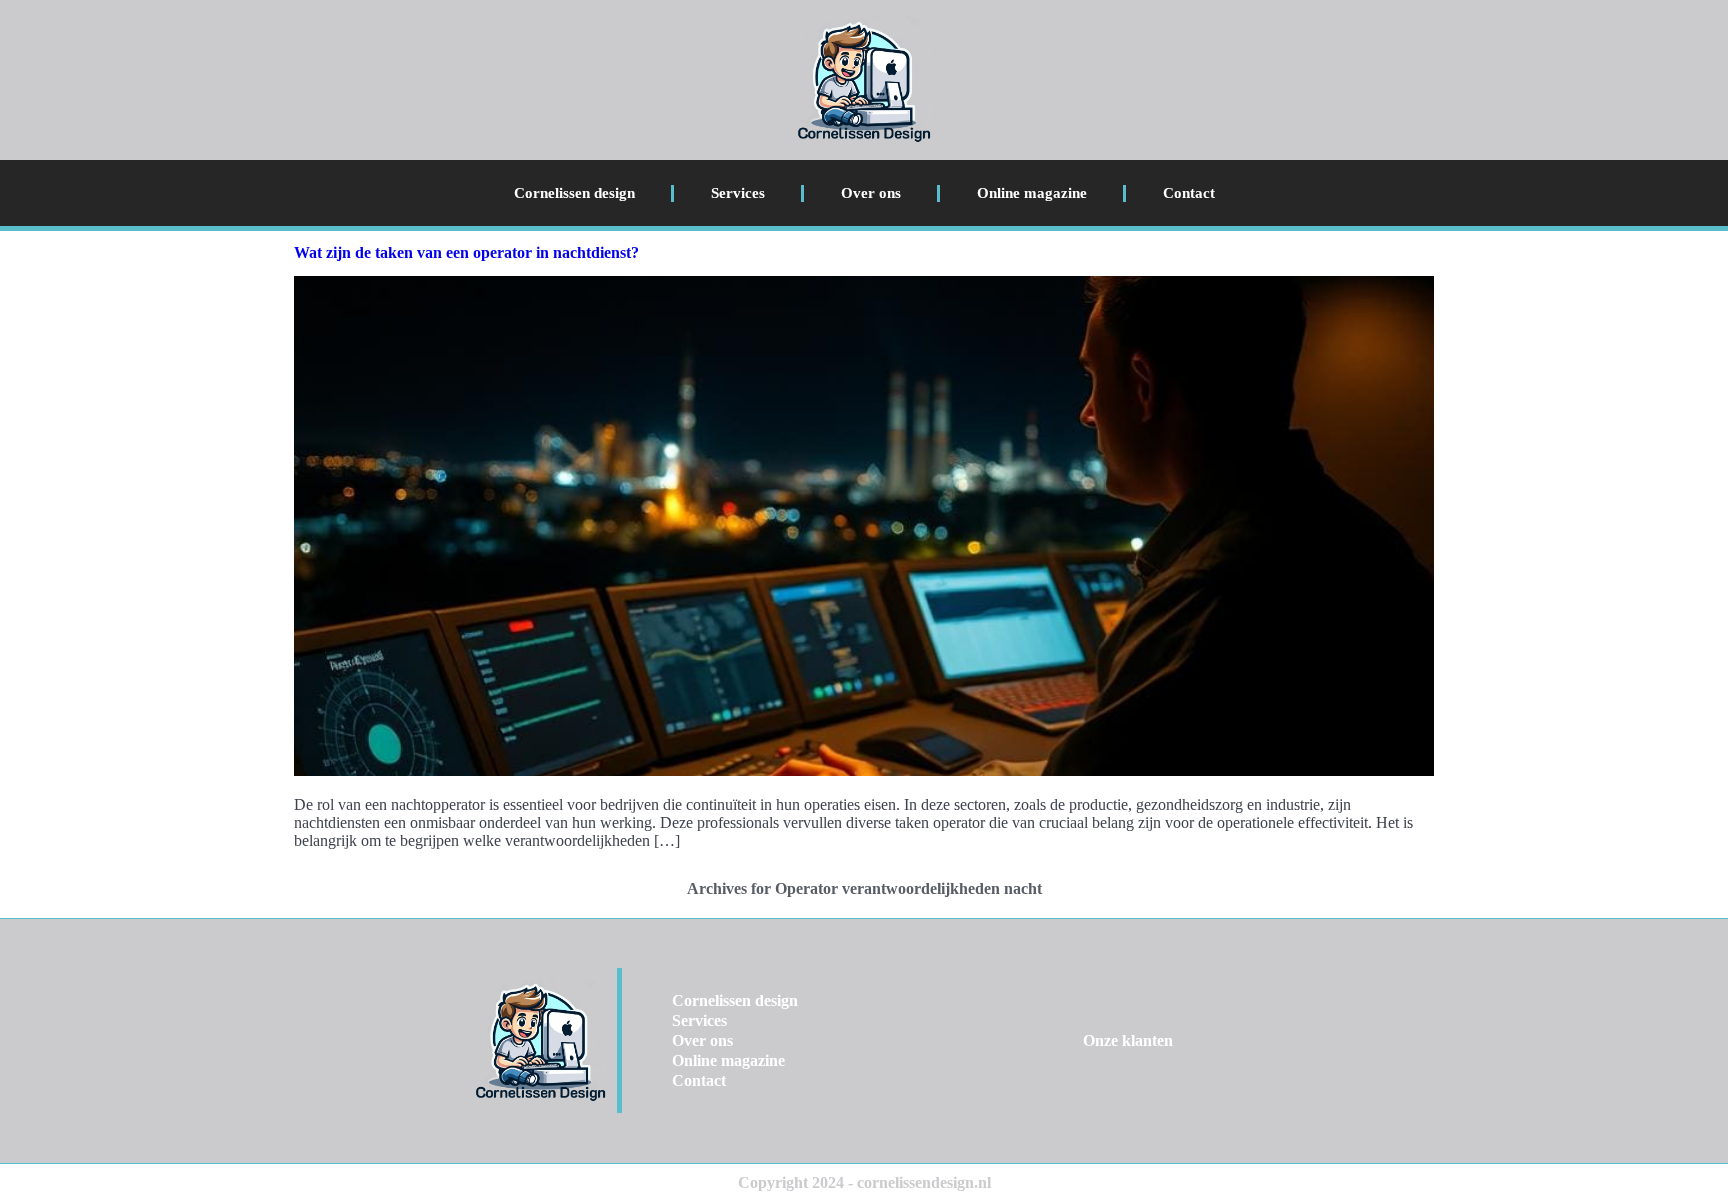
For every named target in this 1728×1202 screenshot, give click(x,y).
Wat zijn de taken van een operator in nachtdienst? (466, 252)
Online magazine (1032, 193)
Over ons (871, 193)
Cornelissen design (574, 193)
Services (738, 193)
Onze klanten (1128, 1040)
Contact (1189, 193)
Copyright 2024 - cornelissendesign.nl (864, 1182)
